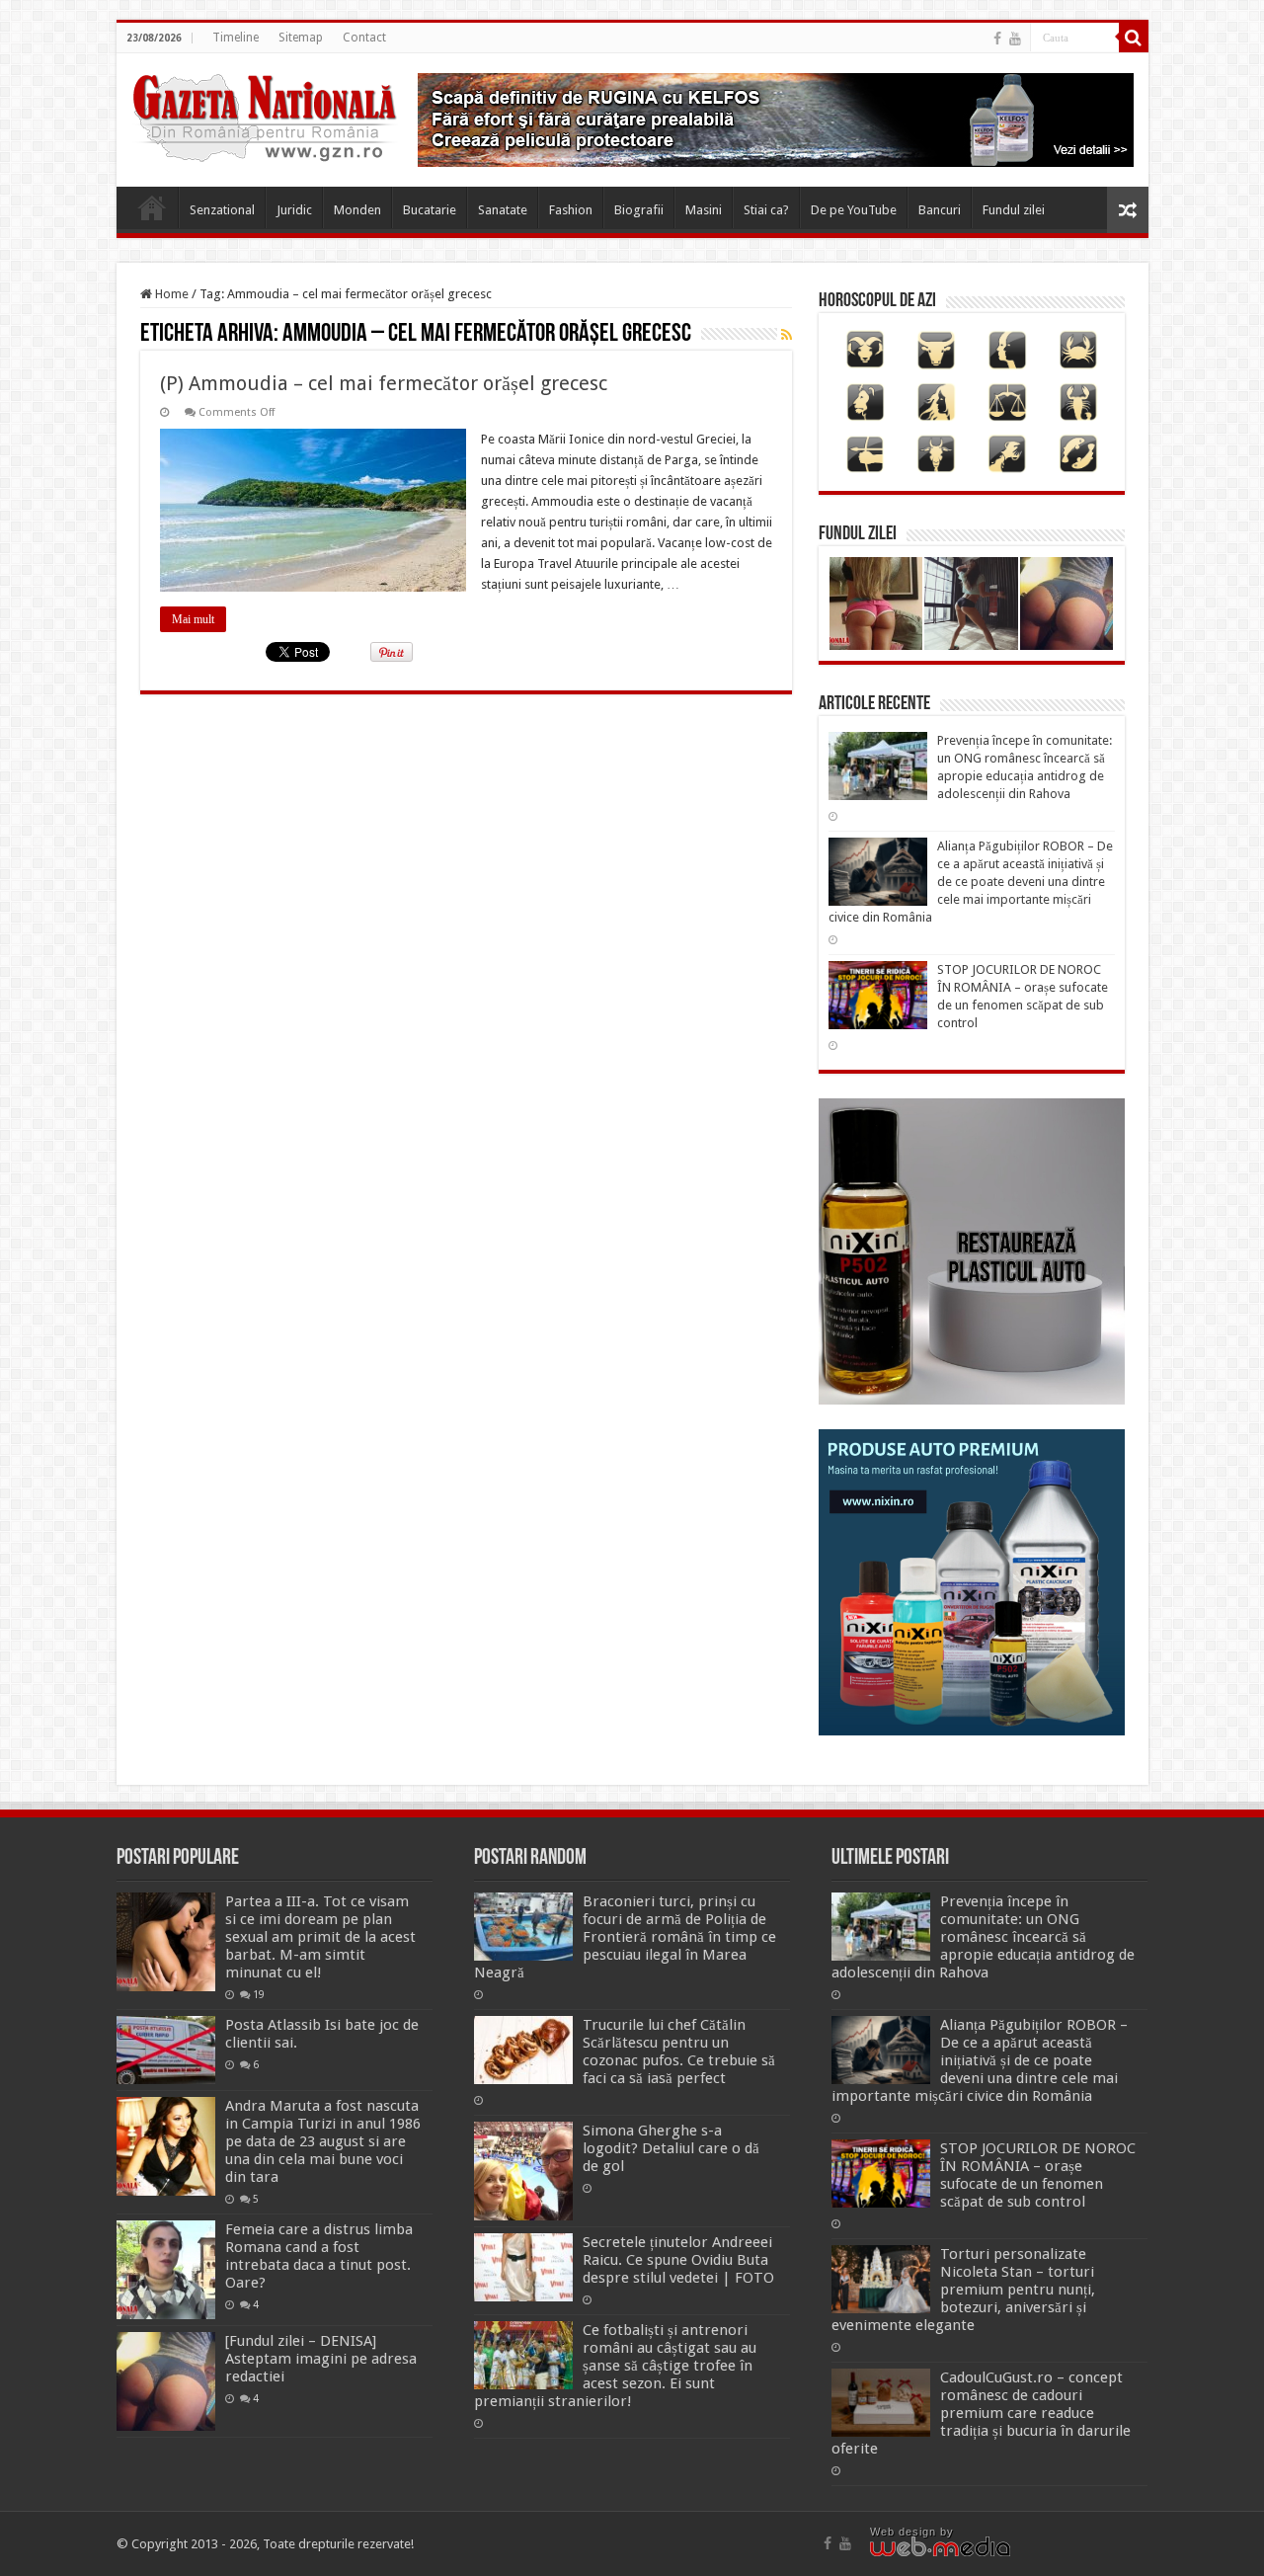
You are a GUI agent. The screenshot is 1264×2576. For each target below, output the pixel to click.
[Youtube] (1015, 39)
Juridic (294, 210)
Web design (903, 2532)
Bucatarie (430, 210)
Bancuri (940, 210)
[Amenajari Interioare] (776, 119)
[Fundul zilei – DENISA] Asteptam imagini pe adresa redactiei (321, 2359)
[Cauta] (1134, 38)
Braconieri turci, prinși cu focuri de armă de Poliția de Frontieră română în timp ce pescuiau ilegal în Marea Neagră (625, 1937)
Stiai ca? (766, 210)
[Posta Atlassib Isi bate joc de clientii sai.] (166, 2050)
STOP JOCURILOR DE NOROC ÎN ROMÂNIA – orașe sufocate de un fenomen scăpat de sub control (1038, 2175)
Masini (704, 210)
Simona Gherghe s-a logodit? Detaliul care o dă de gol (671, 2148)
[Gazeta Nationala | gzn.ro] (265, 115)
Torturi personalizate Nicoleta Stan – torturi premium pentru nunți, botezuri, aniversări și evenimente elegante (963, 2290)
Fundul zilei (1014, 210)
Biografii (639, 210)
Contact (364, 38)
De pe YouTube (854, 210)
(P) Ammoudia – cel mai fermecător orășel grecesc (384, 383)
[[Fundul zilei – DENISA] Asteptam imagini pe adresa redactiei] (166, 2381)
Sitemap (301, 38)
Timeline (236, 38)
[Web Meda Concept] (940, 2545)
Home (152, 207)
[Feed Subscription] (787, 335)
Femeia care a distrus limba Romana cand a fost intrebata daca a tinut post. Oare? (319, 2256)
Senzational (222, 210)
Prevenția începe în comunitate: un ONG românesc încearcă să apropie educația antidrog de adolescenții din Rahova (983, 1937)
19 (259, 1994)
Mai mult (193, 619)
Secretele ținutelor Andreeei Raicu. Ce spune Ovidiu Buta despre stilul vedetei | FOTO (678, 2260)
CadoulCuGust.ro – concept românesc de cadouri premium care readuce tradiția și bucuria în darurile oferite (981, 2413)
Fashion (571, 210)
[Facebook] (997, 39)
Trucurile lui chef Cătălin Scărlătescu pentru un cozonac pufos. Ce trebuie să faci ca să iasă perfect (679, 2052)
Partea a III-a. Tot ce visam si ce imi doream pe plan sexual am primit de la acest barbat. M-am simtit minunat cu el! (320, 1937)
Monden (357, 210)
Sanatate (503, 210)
